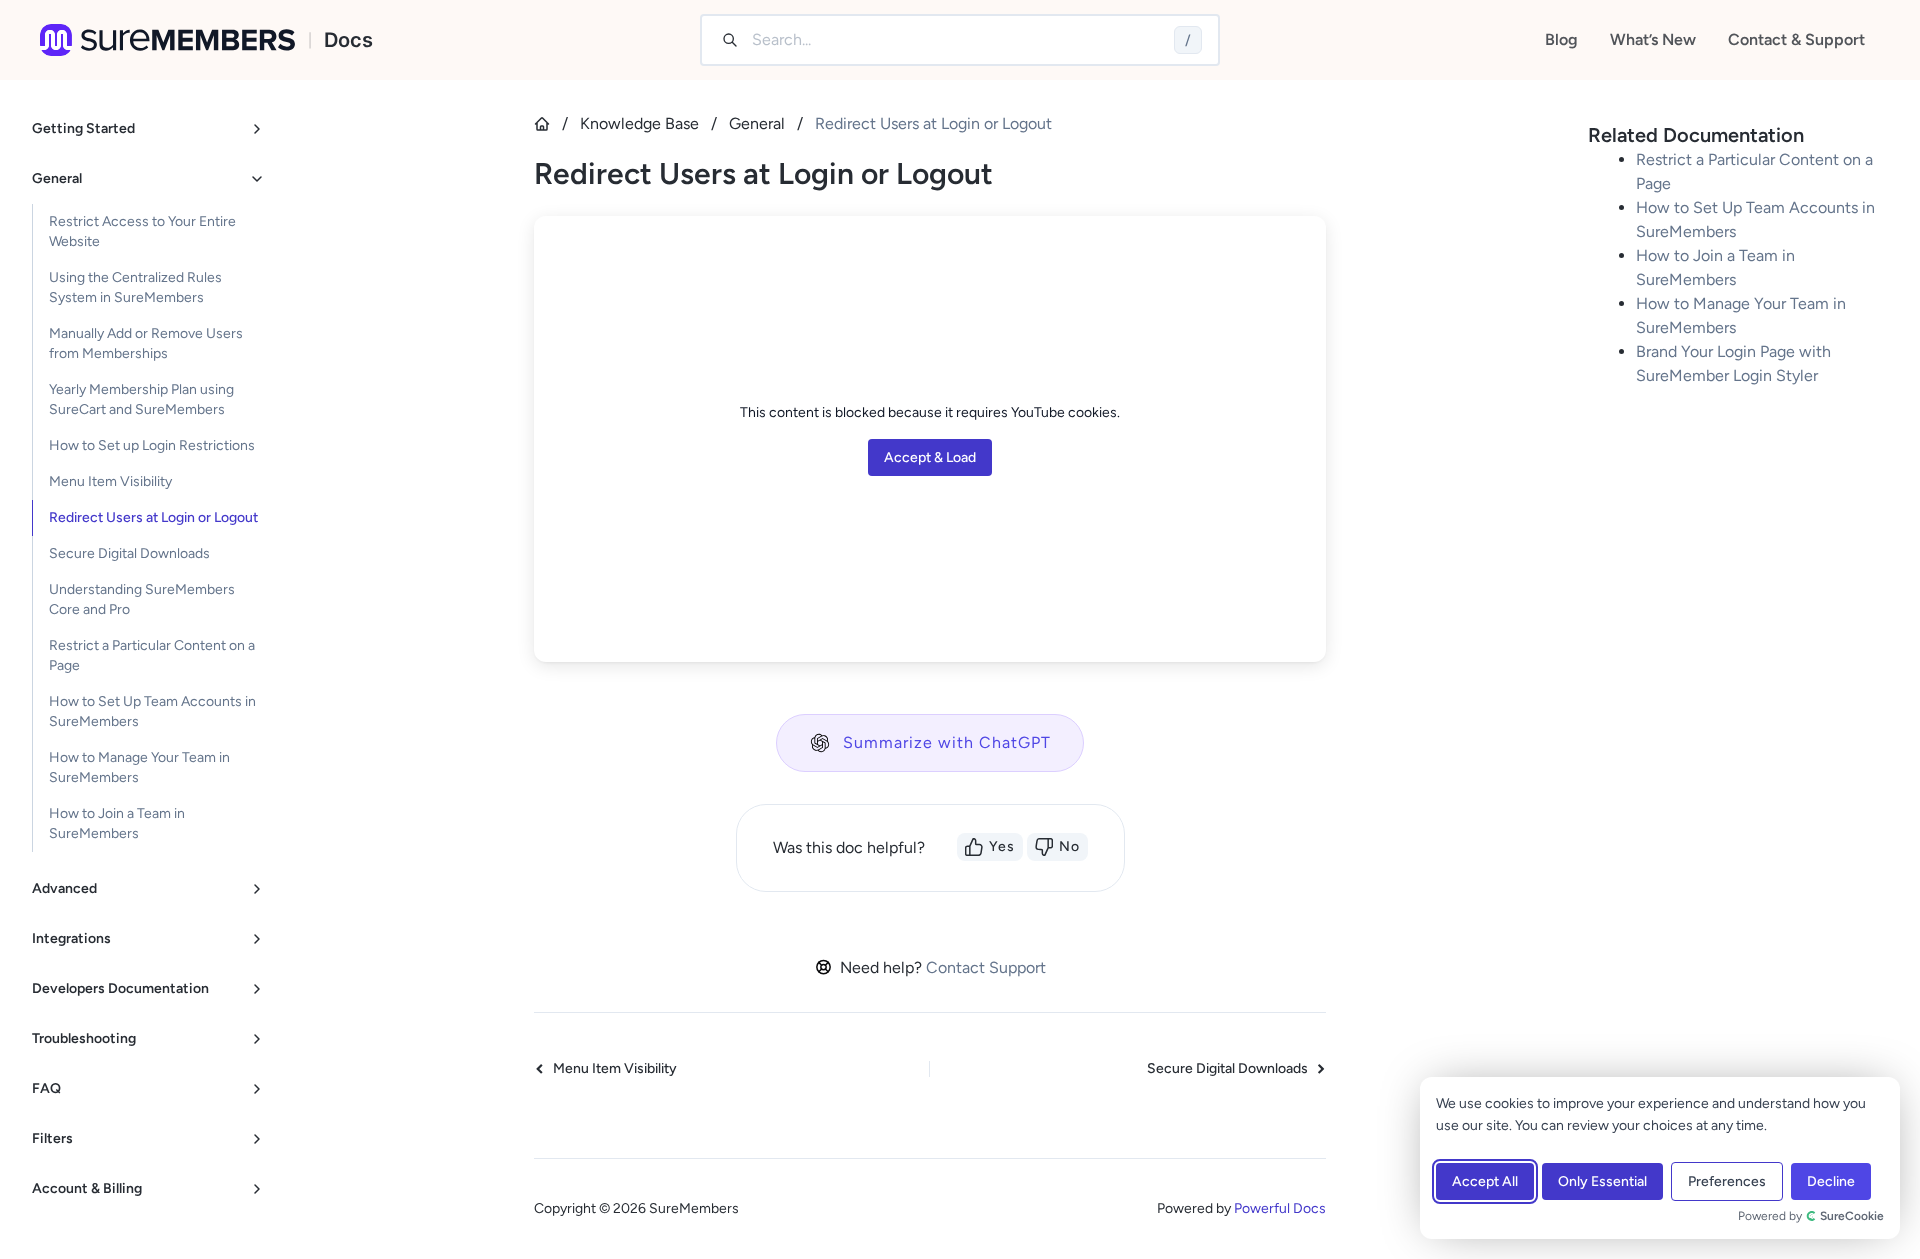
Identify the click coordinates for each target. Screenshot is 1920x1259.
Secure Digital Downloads (129, 553)
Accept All (1485, 1181)
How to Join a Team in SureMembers (117, 823)
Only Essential (1602, 1181)
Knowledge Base (639, 123)
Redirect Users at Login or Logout (153, 517)
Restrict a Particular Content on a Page (152, 655)
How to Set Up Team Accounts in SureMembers (152, 711)
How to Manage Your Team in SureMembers (139, 767)
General (757, 123)
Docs (348, 40)
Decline (1831, 1181)
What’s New (1653, 39)
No (1069, 846)
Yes (1002, 846)
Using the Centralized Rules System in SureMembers (135, 287)
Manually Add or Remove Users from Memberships (146, 343)
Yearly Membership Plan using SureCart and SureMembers (141, 399)
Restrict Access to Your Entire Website (142, 231)
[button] (930, 743)
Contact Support (986, 967)
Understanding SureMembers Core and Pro (142, 599)
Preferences (1727, 1181)
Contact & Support (1796, 39)
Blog (1561, 39)
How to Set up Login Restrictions (152, 445)
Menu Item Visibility (110, 481)
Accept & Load (930, 457)
